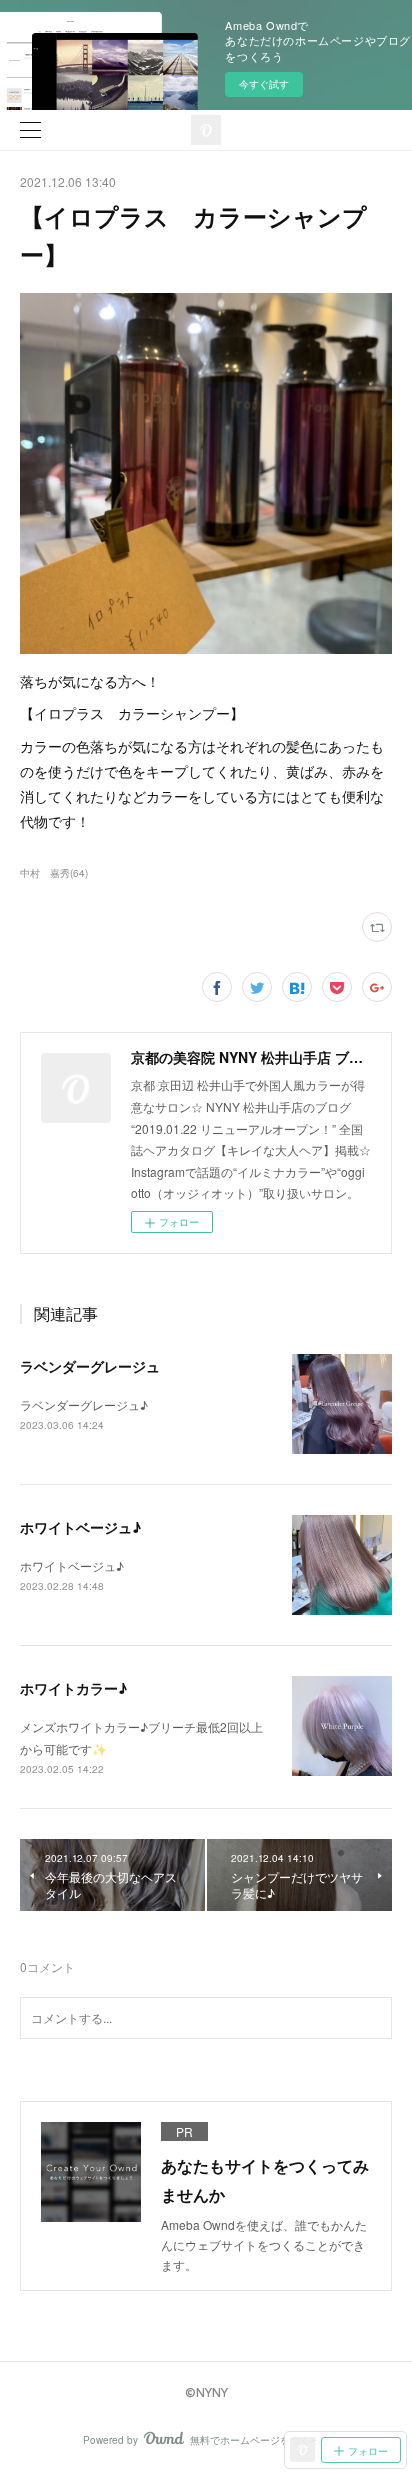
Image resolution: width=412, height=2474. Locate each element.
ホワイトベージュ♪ (80, 1527)
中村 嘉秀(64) (54, 873)
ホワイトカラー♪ (73, 1688)
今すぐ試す (264, 84)
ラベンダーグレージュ (90, 1366)
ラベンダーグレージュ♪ (84, 1404)
